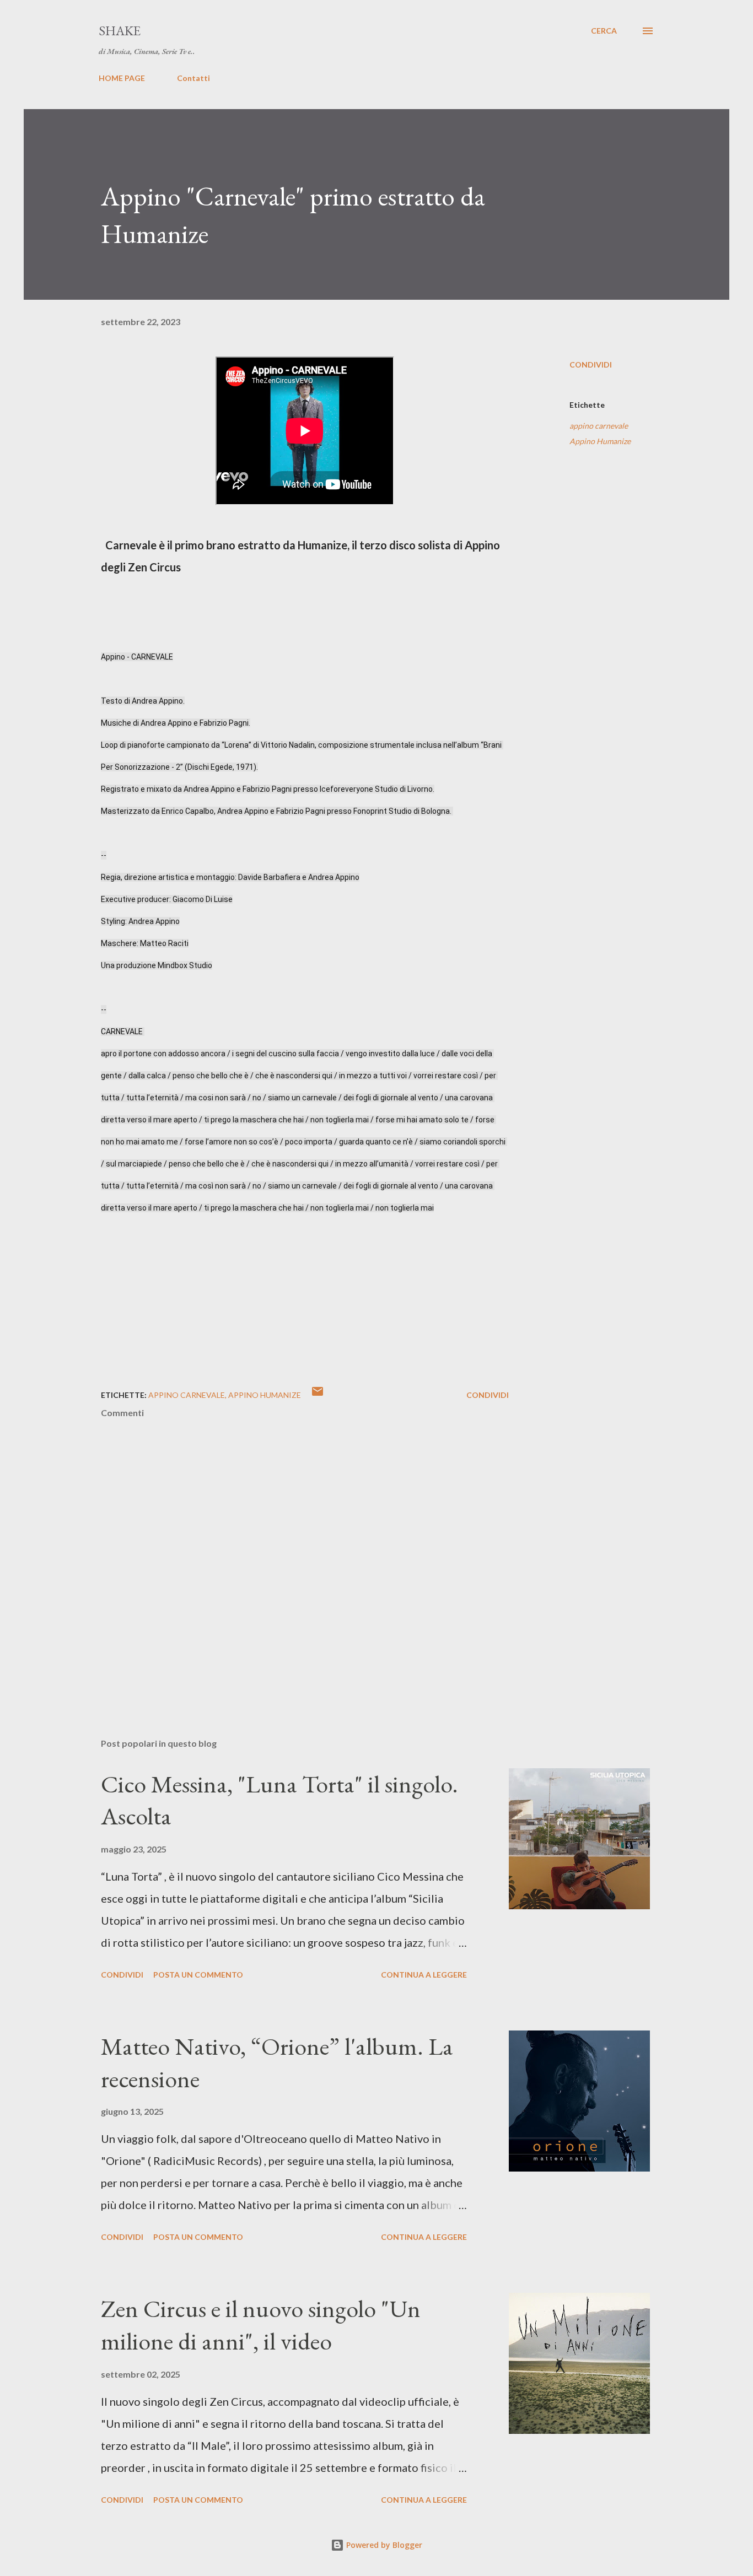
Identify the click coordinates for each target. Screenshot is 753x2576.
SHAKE (120, 31)
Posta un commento (198, 1975)
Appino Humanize (600, 441)
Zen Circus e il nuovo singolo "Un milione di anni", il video (261, 2325)
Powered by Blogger (383, 2545)
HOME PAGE (122, 78)
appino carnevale (599, 426)
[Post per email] (318, 1395)
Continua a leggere (424, 1975)
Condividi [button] (591, 364)
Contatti (193, 78)
